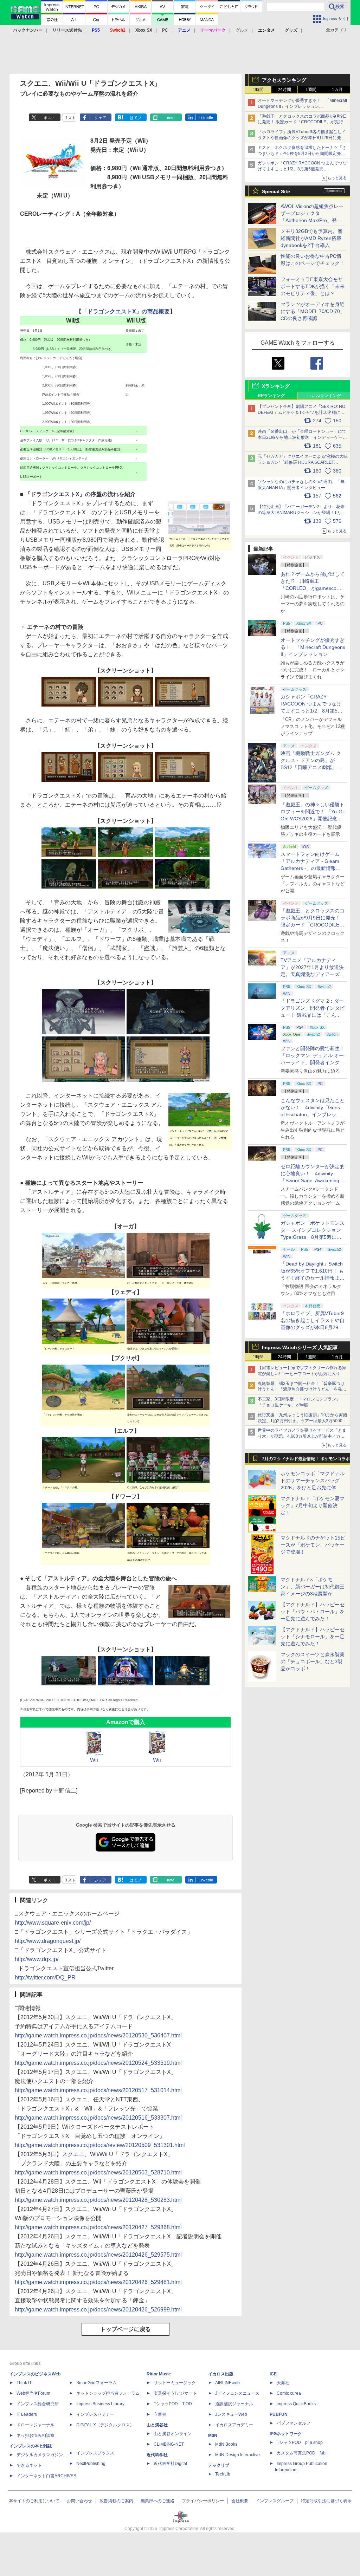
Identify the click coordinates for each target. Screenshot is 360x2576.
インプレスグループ (275, 2501)
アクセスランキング (284, 80)
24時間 (284, 90)
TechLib (223, 2474)
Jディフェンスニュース (237, 2393)
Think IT (24, 2383)
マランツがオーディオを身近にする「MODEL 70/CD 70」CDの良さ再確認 (313, 311)
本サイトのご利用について (34, 2501)
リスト (70, 118)
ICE (273, 2374)
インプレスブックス (95, 2453)
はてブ (136, 118)
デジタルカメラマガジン (40, 2455)
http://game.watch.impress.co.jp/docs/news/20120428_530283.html (98, 2200)
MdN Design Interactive (237, 2455)
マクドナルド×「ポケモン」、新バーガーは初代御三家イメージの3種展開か (313, 1587)
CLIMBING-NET (169, 2444)
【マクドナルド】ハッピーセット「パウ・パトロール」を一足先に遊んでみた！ (313, 1612)
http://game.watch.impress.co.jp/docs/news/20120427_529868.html (98, 2227)
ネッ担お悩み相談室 (36, 2435)
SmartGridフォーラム (97, 2383)
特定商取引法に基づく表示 (326, 2501)
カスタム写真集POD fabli (302, 2453)
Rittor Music (159, 2374)
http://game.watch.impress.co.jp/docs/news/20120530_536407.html (98, 2035)
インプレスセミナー (95, 2414)
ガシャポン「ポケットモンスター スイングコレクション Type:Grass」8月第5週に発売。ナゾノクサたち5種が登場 (313, 1237)
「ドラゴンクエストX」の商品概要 (126, 311)
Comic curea (289, 2393)
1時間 (258, 90)
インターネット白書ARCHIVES (46, 2476)
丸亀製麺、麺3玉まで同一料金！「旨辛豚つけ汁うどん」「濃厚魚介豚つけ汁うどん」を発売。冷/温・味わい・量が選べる (301, 1390)
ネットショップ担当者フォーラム (108, 2393)
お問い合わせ (79, 2501)
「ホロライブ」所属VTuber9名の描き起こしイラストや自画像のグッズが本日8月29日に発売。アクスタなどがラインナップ (302, 138)
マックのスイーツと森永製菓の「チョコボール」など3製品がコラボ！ (313, 1661)
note (171, 118)
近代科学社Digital (170, 2464)
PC (165, 30)
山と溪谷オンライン (173, 2434)
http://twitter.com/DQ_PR (45, 1977)
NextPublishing (91, 2464)
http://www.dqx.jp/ (37, 1959)
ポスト (49, 118)
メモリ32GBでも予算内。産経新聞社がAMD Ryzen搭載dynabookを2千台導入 (311, 238)
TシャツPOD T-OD (173, 2404)
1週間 (311, 90)
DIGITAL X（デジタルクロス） (105, 2425)
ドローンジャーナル (36, 2425)
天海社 (283, 2383)
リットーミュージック (175, 2383)
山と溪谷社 (157, 2425)
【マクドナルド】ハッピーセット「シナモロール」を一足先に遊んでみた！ (313, 1637)
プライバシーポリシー (203, 2501)
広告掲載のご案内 (116, 2501)
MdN (213, 2435)
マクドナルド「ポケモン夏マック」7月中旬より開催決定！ (313, 1505)
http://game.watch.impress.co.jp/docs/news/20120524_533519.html (98, 2063)
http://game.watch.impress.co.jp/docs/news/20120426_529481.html (98, 2282)
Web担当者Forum (33, 2393)
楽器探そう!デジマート (175, 2393)
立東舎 (160, 2414)
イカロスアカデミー (234, 2425)
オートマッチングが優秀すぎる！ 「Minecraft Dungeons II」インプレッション (313, 647)
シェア (100, 118)
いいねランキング (324, 396)
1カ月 (337, 90)
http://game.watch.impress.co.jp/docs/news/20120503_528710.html (98, 2172)
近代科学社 (157, 2455)
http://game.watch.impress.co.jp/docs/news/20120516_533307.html (98, 2118)
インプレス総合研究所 (38, 2404)
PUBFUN (279, 2414)
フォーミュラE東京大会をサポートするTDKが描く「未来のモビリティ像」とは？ (313, 286)
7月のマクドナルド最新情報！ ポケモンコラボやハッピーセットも (306, 1461)
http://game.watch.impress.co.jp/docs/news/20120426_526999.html (98, 2310)
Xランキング (276, 386)
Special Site (276, 191)
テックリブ (219, 2465)
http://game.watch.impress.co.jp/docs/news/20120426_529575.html (98, 2255)
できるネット (29, 2465)
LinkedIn (206, 118)
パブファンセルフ (294, 2423)
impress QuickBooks (296, 2404)
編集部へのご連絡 (157, 2501)
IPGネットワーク (286, 2434)
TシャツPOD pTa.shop (300, 2442)
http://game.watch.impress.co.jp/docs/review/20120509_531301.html (100, 2145)
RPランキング (271, 396)
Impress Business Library (100, 2404)
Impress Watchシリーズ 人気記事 (300, 1347)
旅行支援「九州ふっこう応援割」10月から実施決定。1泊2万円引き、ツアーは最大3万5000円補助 (302, 1421)
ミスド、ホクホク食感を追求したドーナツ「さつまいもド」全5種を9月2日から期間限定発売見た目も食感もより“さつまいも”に (302, 154)
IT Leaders (27, 2414)
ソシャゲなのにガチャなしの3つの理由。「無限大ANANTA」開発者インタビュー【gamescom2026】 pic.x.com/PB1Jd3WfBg (301, 488)
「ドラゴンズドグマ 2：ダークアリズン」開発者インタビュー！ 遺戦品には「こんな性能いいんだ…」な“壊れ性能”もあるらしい (313, 1015)
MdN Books (226, 2444)
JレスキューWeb (231, 2414)
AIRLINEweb (227, 2383)
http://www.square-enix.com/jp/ (53, 1923)
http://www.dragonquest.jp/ (48, 1941)
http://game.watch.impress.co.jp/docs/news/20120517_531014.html (98, 2090)
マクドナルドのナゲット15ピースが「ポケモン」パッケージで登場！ (313, 1545)
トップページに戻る (126, 2329)
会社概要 (240, 2501)
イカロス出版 (221, 2374)
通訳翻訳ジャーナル (234, 2404)
